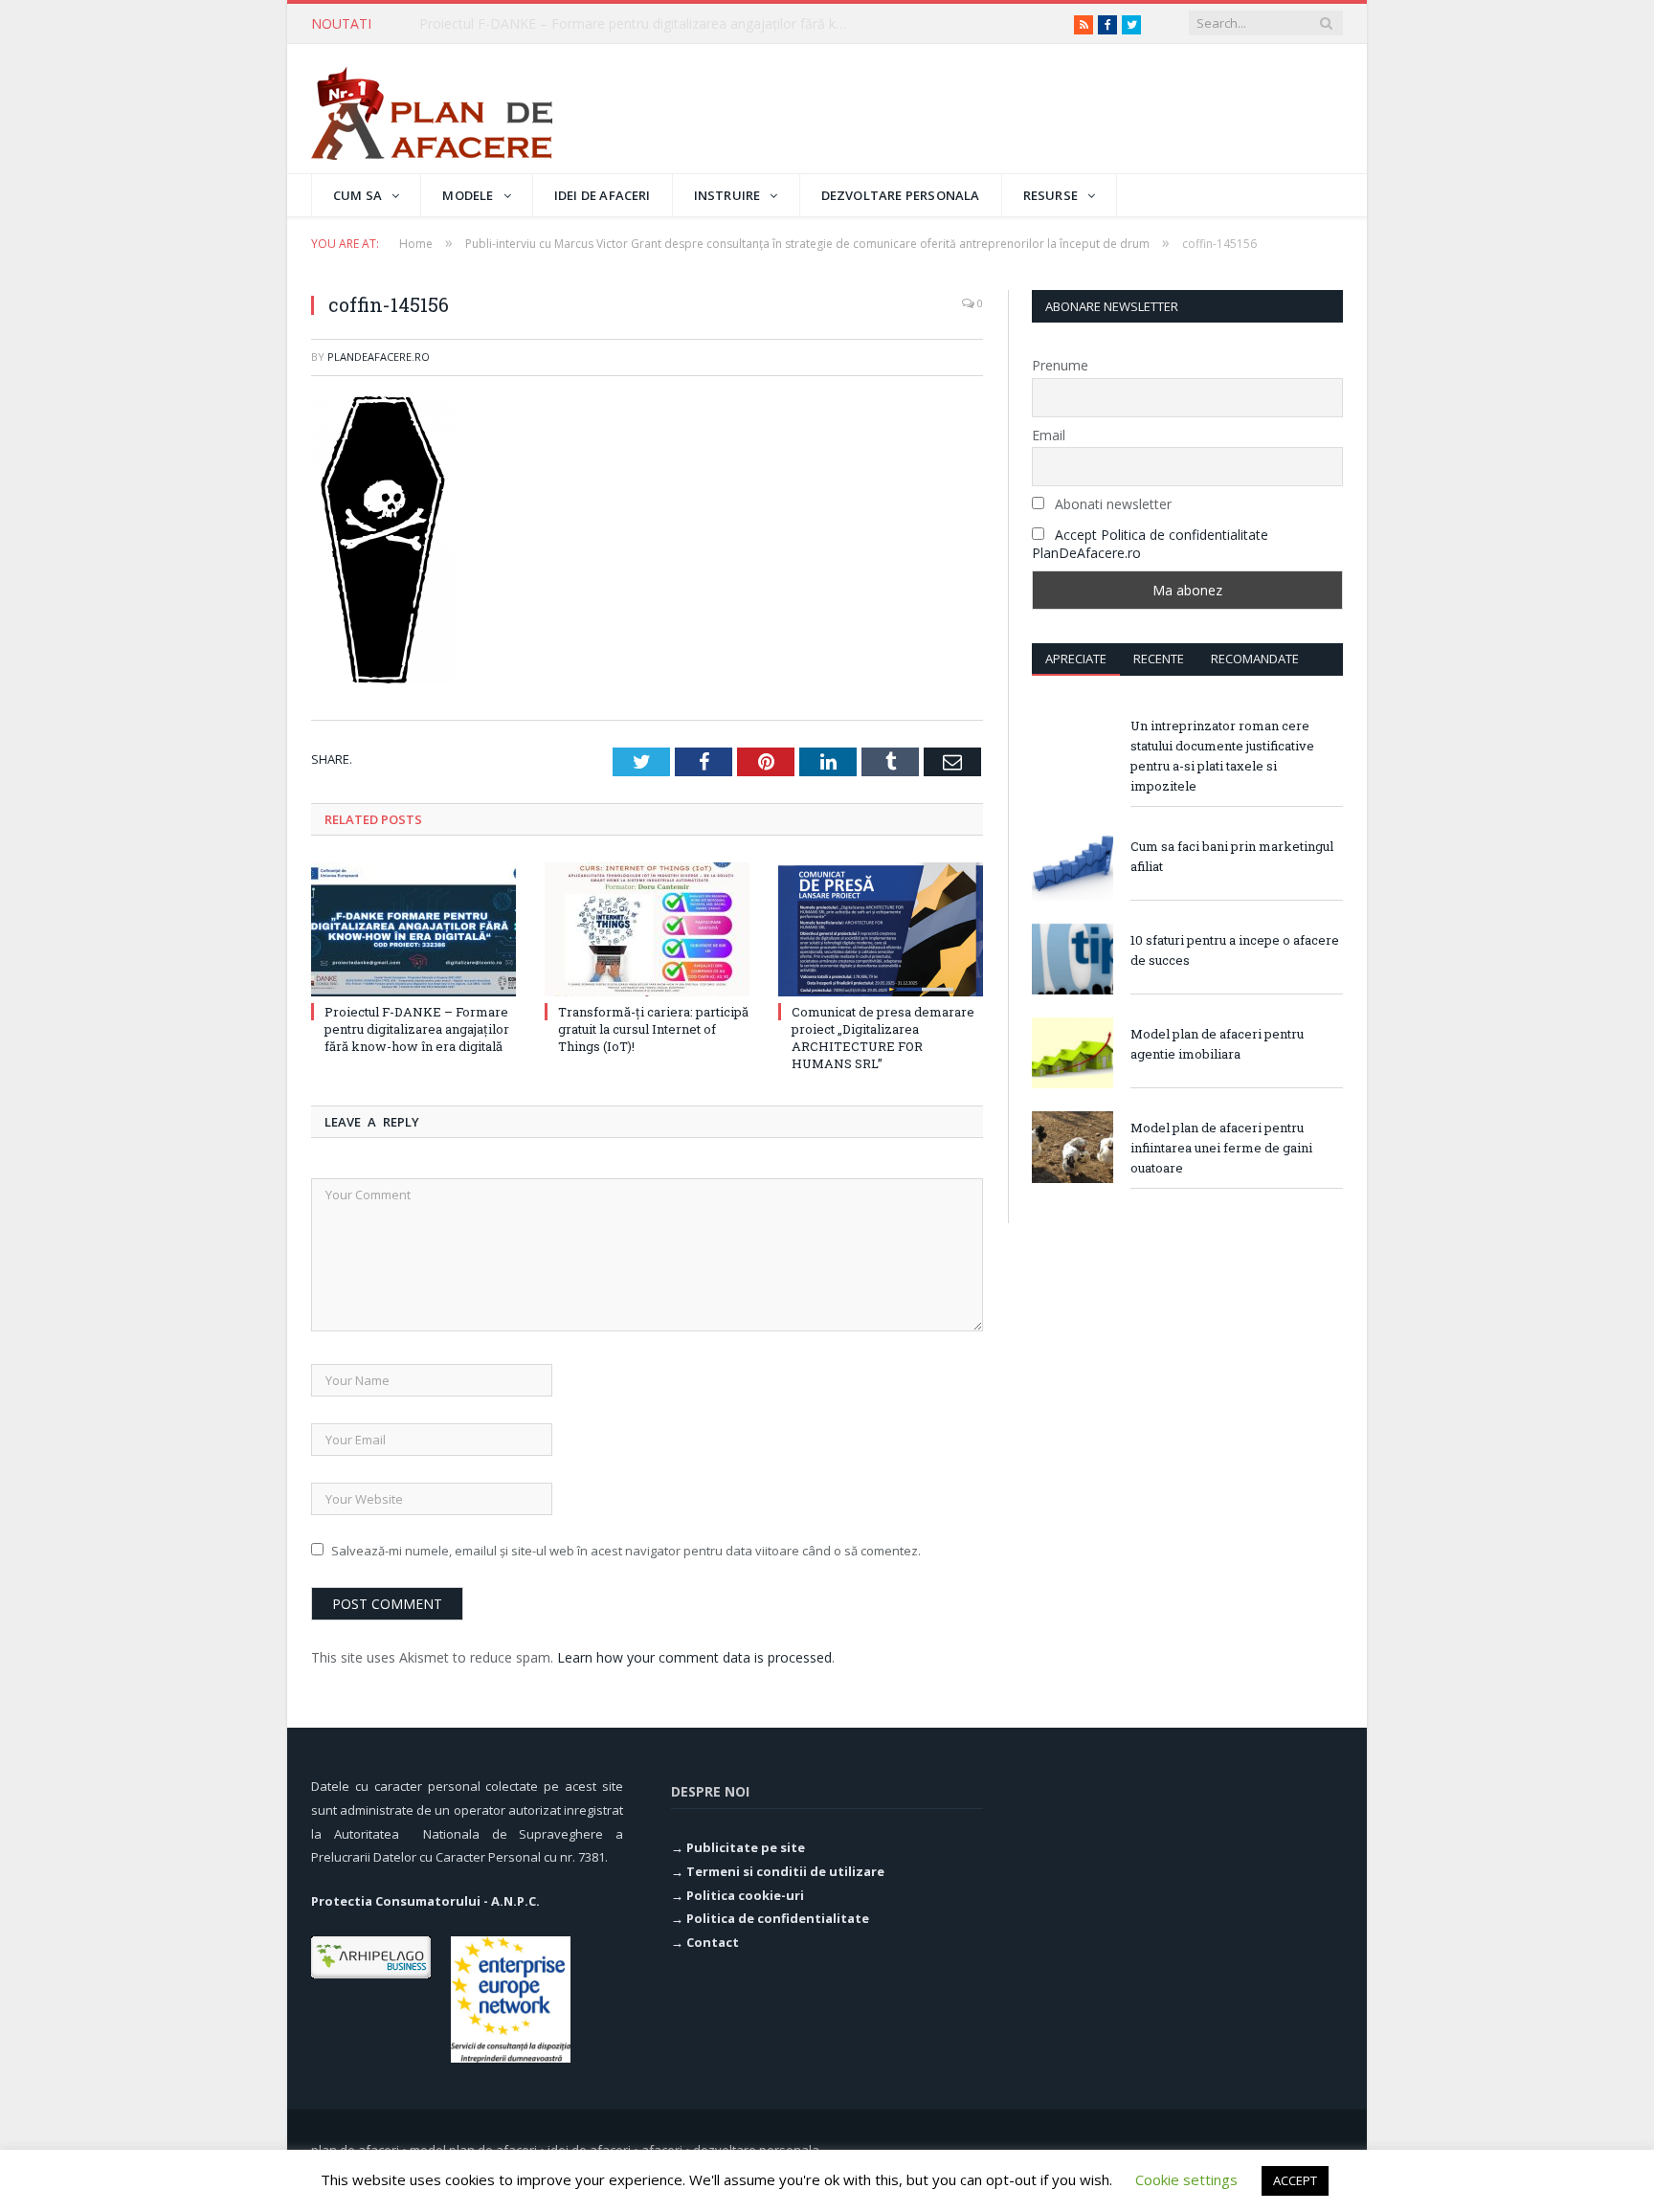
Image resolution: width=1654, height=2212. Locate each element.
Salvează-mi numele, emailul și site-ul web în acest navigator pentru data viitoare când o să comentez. (626, 1551)
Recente (1159, 659)
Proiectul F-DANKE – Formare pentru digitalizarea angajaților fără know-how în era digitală (417, 1029)
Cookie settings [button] (1186, 2179)
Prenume (1060, 365)
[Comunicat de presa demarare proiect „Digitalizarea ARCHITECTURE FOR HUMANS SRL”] (881, 929)
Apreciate (1076, 659)
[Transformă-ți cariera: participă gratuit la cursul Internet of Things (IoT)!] (647, 929)
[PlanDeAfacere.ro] (432, 109)
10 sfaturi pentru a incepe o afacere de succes (1235, 950)
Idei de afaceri (603, 195)
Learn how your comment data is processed (694, 1657)
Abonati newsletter (1111, 504)
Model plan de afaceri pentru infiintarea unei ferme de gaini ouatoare (1221, 1148)
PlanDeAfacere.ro (379, 357)
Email (1049, 435)
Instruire (727, 195)
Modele (468, 195)
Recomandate (1255, 659)
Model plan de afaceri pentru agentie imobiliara (1217, 1044)
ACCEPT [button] (1295, 2180)
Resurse (1051, 195)
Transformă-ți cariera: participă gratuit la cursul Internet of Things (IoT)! (639, 24)
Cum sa (358, 195)
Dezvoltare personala (901, 195)
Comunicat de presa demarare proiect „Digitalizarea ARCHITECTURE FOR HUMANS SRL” (883, 1038)
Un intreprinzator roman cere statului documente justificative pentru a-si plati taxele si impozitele (1222, 756)
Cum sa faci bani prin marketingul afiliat (1232, 856)
